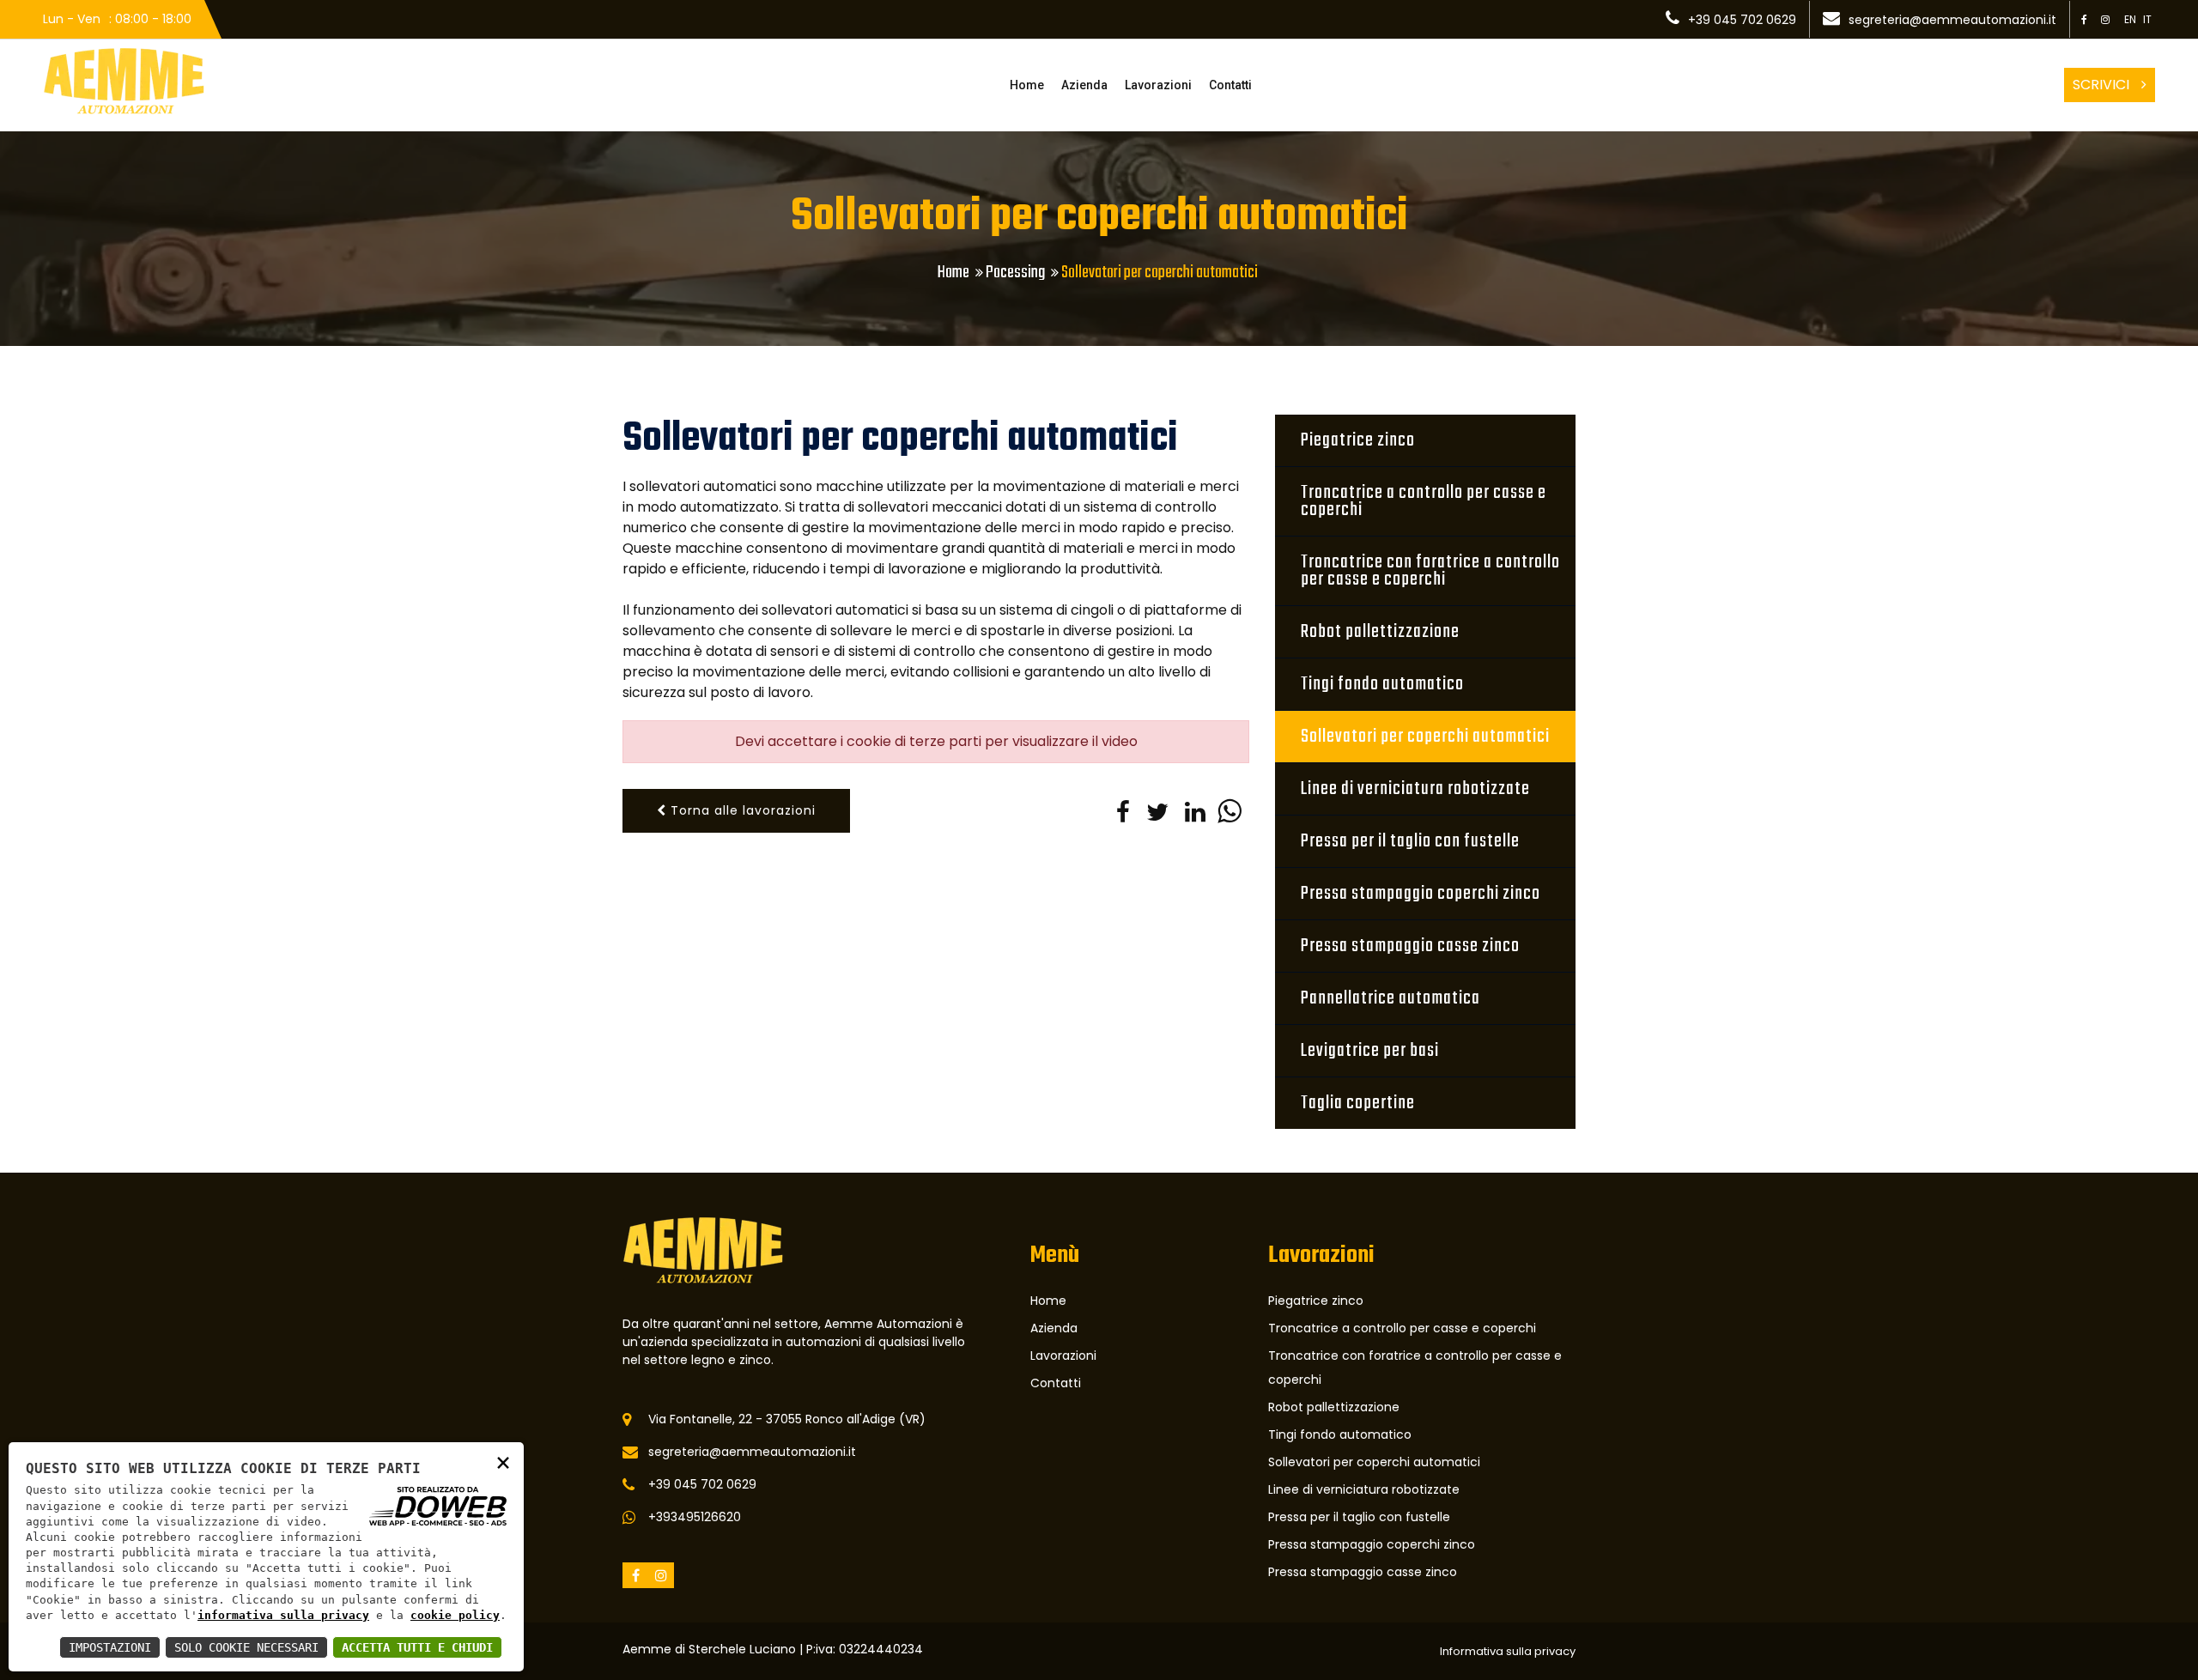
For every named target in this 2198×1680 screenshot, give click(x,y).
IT (2147, 19)
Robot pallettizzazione (1380, 632)
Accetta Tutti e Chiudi (417, 1647)
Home (1027, 85)
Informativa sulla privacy (1508, 1651)
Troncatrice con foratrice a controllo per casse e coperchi (1430, 571)
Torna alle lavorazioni (741, 810)
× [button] (503, 1462)
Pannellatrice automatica (1390, 998)
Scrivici (2103, 85)
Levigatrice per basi (1370, 1051)
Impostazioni (110, 1647)
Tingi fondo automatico (1382, 684)
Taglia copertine (1358, 1103)
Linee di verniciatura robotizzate (1415, 789)
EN (2130, 19)
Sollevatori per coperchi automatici (1425, 737)
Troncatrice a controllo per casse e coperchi (1424, 501)
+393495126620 (695, 1517)
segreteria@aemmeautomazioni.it (1952, 20)
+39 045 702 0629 (1742, 20)
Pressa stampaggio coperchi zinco (1421, 894)
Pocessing (1015, 273)
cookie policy (455, 1615)
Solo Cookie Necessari (246, 1647)
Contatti (1230, 85)
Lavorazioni (1158, 85)
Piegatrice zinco (1358, 440)
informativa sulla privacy (283, 1615)
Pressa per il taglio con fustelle (1410, 841)
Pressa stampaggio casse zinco (1410, 946)
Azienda (1084, 85)
